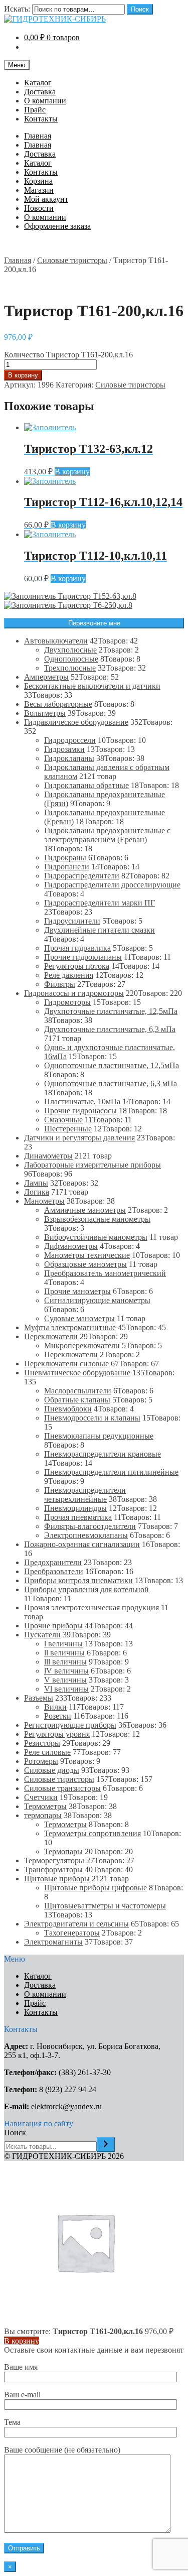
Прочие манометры (77, 1291)
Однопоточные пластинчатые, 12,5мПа (112, 1065)
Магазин (39, 190)
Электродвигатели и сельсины (76, 1924)
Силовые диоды (52, 1770)
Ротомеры (41, 1761)
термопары (43, 1815)
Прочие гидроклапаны (83, 957)
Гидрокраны (65, 858)
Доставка (40, 92)
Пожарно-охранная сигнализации (82, 1544)
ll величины (64, 1653)
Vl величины (66, 1689)
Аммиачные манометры (85, 1210)
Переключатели (51, 1336)
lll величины (65, 1662)
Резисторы (42, 1743)
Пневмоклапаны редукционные (99, 1436)
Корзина (38, 181)
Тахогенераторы (72, 1933)
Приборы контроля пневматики (78, 1580)
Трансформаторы (53, 1870)
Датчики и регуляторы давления (79, 1138)
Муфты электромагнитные (70, 1327)
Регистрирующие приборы (70, 1725)
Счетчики (41, 1797)
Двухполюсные (70, 650)
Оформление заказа (57, 226)
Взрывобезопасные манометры (97, 1219)
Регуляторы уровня (57, 1734)
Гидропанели (67, 867)
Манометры (44, 1201)
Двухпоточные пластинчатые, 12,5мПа (111, 1011)
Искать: (17, 9)
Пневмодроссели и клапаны (92, 1418)
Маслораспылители (78, 1391)
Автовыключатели (56, 641)
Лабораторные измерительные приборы (92, 1165)
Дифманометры (71, 1246)
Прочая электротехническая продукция (91, 1607)
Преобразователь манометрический (105, 1273)
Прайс (35, 110)
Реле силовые (47, 1752)
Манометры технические (87, 1255)
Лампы (36, 1183)
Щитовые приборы (57, 1879)
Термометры (45, 1806)
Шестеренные (68, 1129)
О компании (45, 101)
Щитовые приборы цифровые (96, 1888)
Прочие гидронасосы (80, 1111)
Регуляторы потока (77, 966)
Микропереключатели (82, 1345)
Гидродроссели (70, 740)
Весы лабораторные (58, 704)
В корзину (23, 375)
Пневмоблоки (68, 1409)
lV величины (66, 1671)
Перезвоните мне (94, 623)
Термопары (63, 1851)
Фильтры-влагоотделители (90, 1526)
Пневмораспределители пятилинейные (111, 1472)
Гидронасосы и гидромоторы (74, 993)
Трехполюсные (70, 668)
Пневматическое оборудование (77, 1373)
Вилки (55, 1707)
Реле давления (69, 975)
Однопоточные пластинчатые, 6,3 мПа (111, 1083)
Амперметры (46, 677)
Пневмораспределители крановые (103, 1454)
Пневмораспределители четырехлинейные (85, 1495)
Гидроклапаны (69, 758)
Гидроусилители (72, 921)
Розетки (58, 1716)
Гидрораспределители (82, 876)
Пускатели (42, 1635)
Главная (38, 136)
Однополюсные (71, 659)
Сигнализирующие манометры (97, 1300)
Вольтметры (45, 713)
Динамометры (48, 1156)
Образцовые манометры (85, 1264)
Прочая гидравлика (77, 948)
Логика (37, 1192)
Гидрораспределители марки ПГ (100, 903)
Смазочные (63, 1120)
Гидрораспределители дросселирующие (112, 885)
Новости (39, 208)
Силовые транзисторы (62, 1788)
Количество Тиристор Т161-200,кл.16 (68, 355)
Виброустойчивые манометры (96, 1237)
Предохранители (53, 1562)
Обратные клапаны (77, 1400)
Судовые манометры (79, 1318)
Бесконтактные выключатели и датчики (92, 686)
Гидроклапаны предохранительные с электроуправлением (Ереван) (107, 835)
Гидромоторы (67, 1002)
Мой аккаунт (46, 199)
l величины (63, 1644)
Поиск (140, 9)
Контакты (41, 119)
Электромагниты (53, 1942)
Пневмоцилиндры (75, 1508)
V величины (65, 1680)
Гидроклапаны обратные (86, 785)
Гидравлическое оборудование (76, 722)
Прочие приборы (53, 1626)
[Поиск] (106, 2145)
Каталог (38, 83)
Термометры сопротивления (92, 1833)
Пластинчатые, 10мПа (82, 1102)
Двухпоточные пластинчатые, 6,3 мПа (110, 1029)
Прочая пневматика (78, 1517)
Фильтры (60, 984)
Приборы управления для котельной (86, 1589)
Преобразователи (54, 1571)
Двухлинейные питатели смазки (100, 930)
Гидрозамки (64, 749)
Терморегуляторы (54, 1860)
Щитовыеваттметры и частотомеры (105, 1906)
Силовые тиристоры (72, 260)
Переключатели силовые (66, 1364)
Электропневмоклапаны (86, 1535)
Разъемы (39, 1698)
